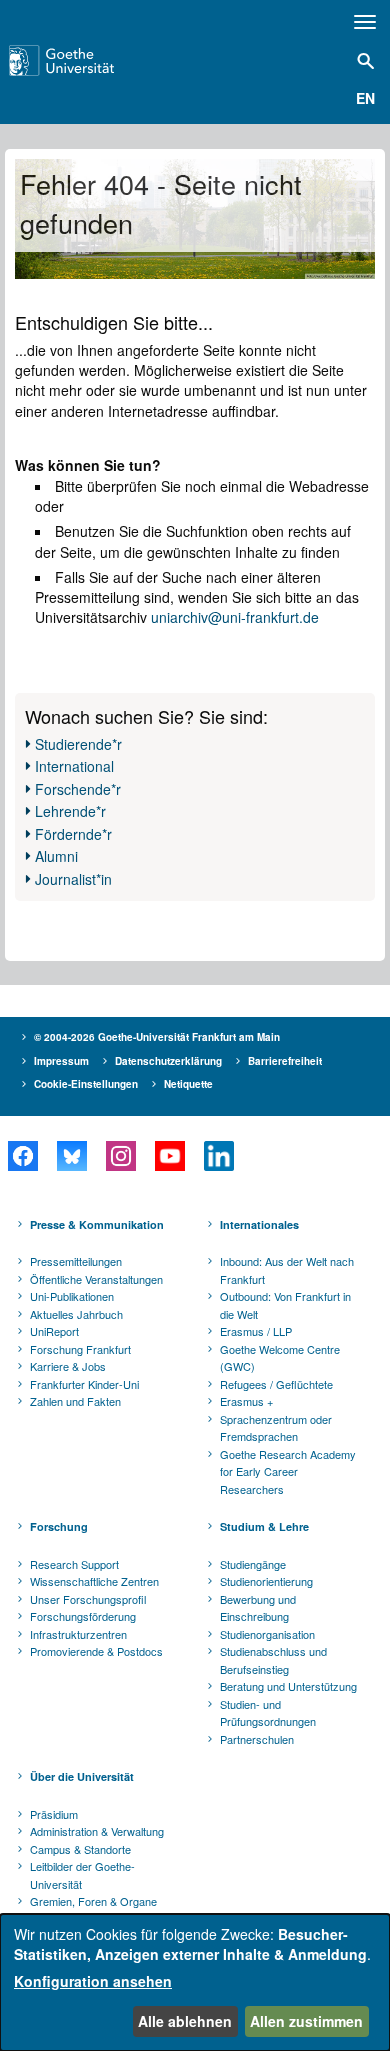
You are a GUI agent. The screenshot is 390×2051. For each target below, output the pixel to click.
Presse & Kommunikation (97, 1224)
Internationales (259, 1224)
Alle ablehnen (185, 2021)
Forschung (59, 1526)
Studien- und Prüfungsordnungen (268, 1713)
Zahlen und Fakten (75, 1401)
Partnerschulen (257, 1739)
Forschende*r (78, 789)
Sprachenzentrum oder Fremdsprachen (276, 1428)
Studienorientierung (266, 1581)
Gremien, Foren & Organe (93, 1901)
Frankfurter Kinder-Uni (84, 1384)
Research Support (74, 1564)
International (74, 766)
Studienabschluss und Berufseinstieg (273, 1660)
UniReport (54, 1331)
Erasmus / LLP (256, 1331)
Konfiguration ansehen (93, 1981)
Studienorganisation (267, 1634)
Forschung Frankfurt (80, 1349)
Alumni (56, 856)
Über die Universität (82, 1776)
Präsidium (54, 1814)
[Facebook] (22, 1156)
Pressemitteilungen (76, 1261)
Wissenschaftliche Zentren (94, 1581)
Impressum (61, 1061)
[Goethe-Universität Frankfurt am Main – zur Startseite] (87, 60)
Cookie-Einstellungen (86, 1084)
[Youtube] (169, 1156)
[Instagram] (120, 1156)
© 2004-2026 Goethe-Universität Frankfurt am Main (157, 1037)
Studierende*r (78, 744)
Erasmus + (246, 1401)
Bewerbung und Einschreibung (258, 1608)
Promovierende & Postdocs (96, 1651)
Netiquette (188, 1084)
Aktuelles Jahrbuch (76, 1314)
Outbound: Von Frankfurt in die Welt (285, 1305)
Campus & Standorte (80, 1849)
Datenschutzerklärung (168, 1061)
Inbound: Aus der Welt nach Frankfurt (287, 1270)
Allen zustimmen (306, 2021)
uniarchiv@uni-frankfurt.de (235, 617)
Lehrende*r (70, 811)
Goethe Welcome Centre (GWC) (280, 1358)
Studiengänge (253, 1564)
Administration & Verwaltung (97, 1831)
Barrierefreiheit (285, 1061)
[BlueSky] (71, 1156)
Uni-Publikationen (72, 1296)
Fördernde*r (73, 834)
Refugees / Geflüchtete (276, 1384)
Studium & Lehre (264, 1526)
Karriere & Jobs (68, 1366)
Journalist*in (73, 879)
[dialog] (195, 1982)
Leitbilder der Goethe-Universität (82, 1875)
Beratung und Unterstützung (288, 1686)
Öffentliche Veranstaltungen (96, 1279)
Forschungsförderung (83, 1616)
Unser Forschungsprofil (88, 1599)
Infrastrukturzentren (78, 1634)
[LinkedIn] (218, 1156)
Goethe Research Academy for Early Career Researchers (288, 1471)
